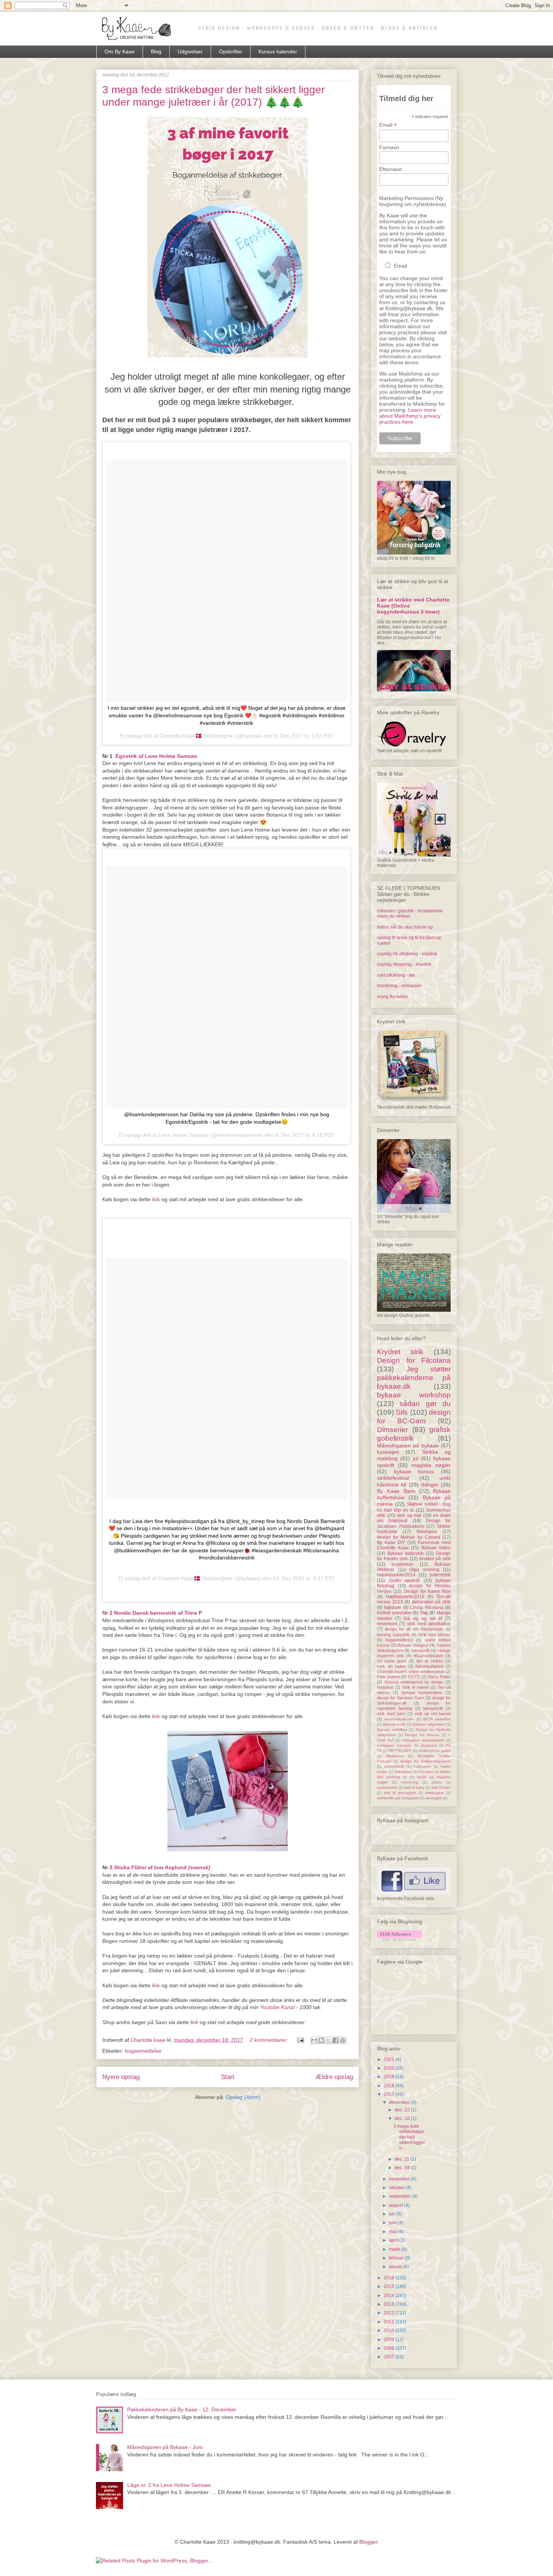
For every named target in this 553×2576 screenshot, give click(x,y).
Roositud (385, 1687)
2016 (390, 2278)
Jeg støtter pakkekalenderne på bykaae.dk (414, 1378)
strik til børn (441, 1787)
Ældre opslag (334, 2077)
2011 (390, 2322)
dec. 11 (403, 2159)
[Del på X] (328, 2040)
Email (388, 125)
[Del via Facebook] (336, 2040)
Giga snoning (424, 1570)
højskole (393, 1608)
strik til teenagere (400, 1793)
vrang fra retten (392, 997)
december (400, 2102)
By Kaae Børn (396, 1491)
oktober (397, 2188)
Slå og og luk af (423, 1618)
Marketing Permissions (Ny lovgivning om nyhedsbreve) (413, 201)
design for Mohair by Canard (409, 1537)
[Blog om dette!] (321, 2040)
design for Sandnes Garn (400, 1698)
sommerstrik (387, 1787)
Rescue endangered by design (414, 1682)
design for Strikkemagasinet (425, 1761)
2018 (390, 2086)
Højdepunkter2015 (405, 1597)
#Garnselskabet (428, 1656)
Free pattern (388, 1677)
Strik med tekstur (434, 1635)
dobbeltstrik (394, 1766)
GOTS (414, 1677)
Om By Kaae (120, 52)
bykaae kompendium (422, 1693)
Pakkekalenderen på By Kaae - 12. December (182, 2409)
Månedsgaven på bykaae (408, 1446)
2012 (390, 2313)
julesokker (403, 1772)
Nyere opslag (121, 2077)
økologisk (434, 1798)
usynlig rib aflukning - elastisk (407, 954)
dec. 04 (403, 2168)
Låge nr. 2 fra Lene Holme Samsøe (169, 2485)
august (397, 2205)
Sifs (402, 1412)
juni (393, 2223)
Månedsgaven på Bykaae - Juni (165, 2447)
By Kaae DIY (391, 1543)
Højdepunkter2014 (396, 1575)
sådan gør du (425, 1404)
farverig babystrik (393, 1635)
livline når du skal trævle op (405, 927)
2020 (390, 2068)
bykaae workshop (414, 1395)
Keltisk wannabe (394, 1613)
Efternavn (391, 169)
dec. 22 (403, 2110)
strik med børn (391, 1714)
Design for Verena (422, 1735)
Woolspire (427, 1532)
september (400, 2196)
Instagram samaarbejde (423, 1740)
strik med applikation (429, 1624)
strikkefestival (393, 1478)
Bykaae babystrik (406, 1553)
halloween (422, 1766)
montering (410, 1782)
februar (397, 2258)
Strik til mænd (415, 1687)
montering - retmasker (399, 986)
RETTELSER (400, 1751)
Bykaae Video (436, 1548)
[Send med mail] (314, 2040)
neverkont (387, 1624)
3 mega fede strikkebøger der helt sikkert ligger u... (409, 2137)
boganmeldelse (143, 2051)
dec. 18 (403, 2118)
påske (437, 1782)
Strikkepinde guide (434, 1751)
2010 (390, 2331)
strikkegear (434, 1793)
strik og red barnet (433, 1714)
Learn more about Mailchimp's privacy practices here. (410, 416)
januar (396, 2267)
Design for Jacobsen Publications (414, 1523)
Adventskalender (399, 1719)
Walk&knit (395, 1756)
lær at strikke (430, 1661)
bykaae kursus (414, 1471)
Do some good (392, 1661)
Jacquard (429, 1745)
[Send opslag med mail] (300, 2040)
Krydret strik (400, 1352)
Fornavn (389, 147)
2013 (390, 2304)
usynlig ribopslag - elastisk (404, 964)
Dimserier (392, 1430)
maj (393, 2232)
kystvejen (388, 1452)
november (400, 2179)
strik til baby (414, 1787)
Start (228, 2077)
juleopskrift (433, 1708)
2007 (390, 2357)
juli (393, 2214)
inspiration (402, 1564)
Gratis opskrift (404, 1580)
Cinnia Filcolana (427, 1608)
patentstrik (440, 1575)
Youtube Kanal (278, 2007)
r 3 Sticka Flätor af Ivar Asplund (158, 1867)
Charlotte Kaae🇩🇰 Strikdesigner (195, 1578)
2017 (390, 2094)
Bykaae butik (394, 1724)
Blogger (368, 2542)
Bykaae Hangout (413, 1645)
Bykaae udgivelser (429, 1724)
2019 (390, 2077)
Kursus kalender (278, 52)
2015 (390, 2287)
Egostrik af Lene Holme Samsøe (156, 756)
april (394, 2240)
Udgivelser (190, 52)
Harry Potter (439, 1677)
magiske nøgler (431, 1465)
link (156, 1199)
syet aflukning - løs (396, 975)
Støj (424, 1613)
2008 (390, 2348)
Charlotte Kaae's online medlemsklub (411, 1671)
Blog (156, 52)
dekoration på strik (431, 1602)
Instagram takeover (394, 1745)
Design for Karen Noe (427, 1591)
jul (416, 1458)
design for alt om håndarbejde (414, 1629)
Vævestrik (421, 1650)
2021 (390, 2059)
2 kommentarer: (270, 2040)
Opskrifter (231, 52)
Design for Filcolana (414, 1360)
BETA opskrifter (437, 1719)
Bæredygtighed (429, 1666)
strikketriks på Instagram (398, 1798)
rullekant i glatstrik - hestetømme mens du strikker (410, 914)
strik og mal (409, 1515)
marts (395, 2249)
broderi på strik (435, 1559)
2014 (390, 2296)
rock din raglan (391, 1666)
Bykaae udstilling (392, 1730)
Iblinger (430, 1485)
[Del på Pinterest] (343, 2040)
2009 (390, 2340)
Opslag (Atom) (243, 2097)
